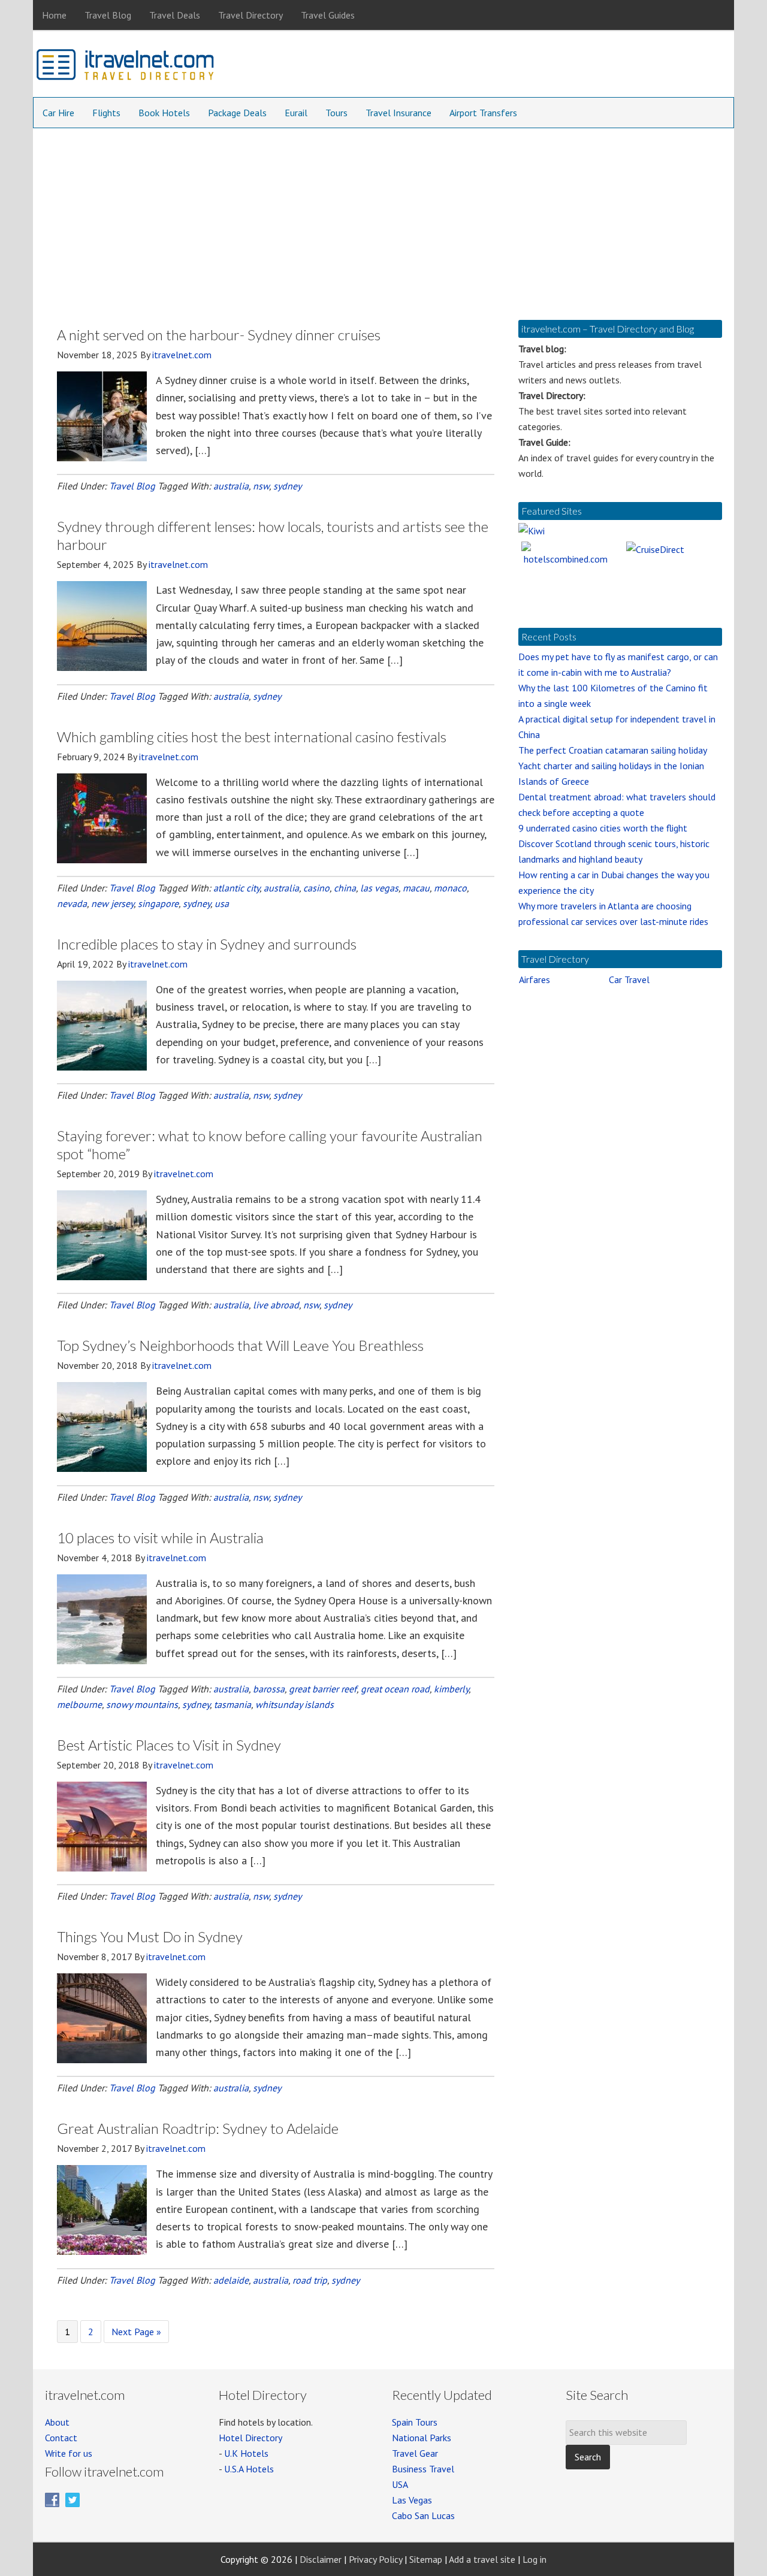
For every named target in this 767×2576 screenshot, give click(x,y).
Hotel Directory (250, 2438)
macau (416, 888)
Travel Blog (132, 486)
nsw (261, 486)
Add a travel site (482, 2559)
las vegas (379, 888)
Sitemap (426, 2559)
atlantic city (236, 888)
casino (316, 888)
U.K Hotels (246, 2453)
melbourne (79, 1704)
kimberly (451, 1689)
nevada (72, 903)
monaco (450, 888)
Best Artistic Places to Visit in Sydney (169, 1745)
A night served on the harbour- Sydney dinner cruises (219, 335)
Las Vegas (412, 2500)
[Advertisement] (383, 218)
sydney (287, 486)
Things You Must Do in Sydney (150, 1936)
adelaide (231, 2280)
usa (222, 903)
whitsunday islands (295, 1704)
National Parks (422, 2438)
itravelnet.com (126, 67)
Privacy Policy (375, 2559)
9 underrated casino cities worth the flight (603, 828)
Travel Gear (415, 2453)
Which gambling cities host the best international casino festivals (252, 737)
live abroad (276, 1305)
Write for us (69, 2453)
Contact (61, 2438)
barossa (269, 1689)
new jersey (112, 903)
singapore (158, 903)
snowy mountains (142, 1704)
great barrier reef (323, 1689)
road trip (310, 2280)
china (345, 888)
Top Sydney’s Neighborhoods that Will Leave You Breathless (240, 1345)
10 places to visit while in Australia (160, 1538)
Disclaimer (321, 2559)
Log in (535, 2559)
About (57, 2422)
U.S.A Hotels (249, 2469)
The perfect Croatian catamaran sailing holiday (613, 750)
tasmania (232, 1704)
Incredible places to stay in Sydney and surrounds (207, 944)
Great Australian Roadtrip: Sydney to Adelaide (198, 2128)
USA (400, 2484)
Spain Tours (415, 2422)
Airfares (535, 979)
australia (231, 486)
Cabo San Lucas (423, 2515)
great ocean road (395, 1689)
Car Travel (629, 979)
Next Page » (136, 2334)
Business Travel (423, 2469)
